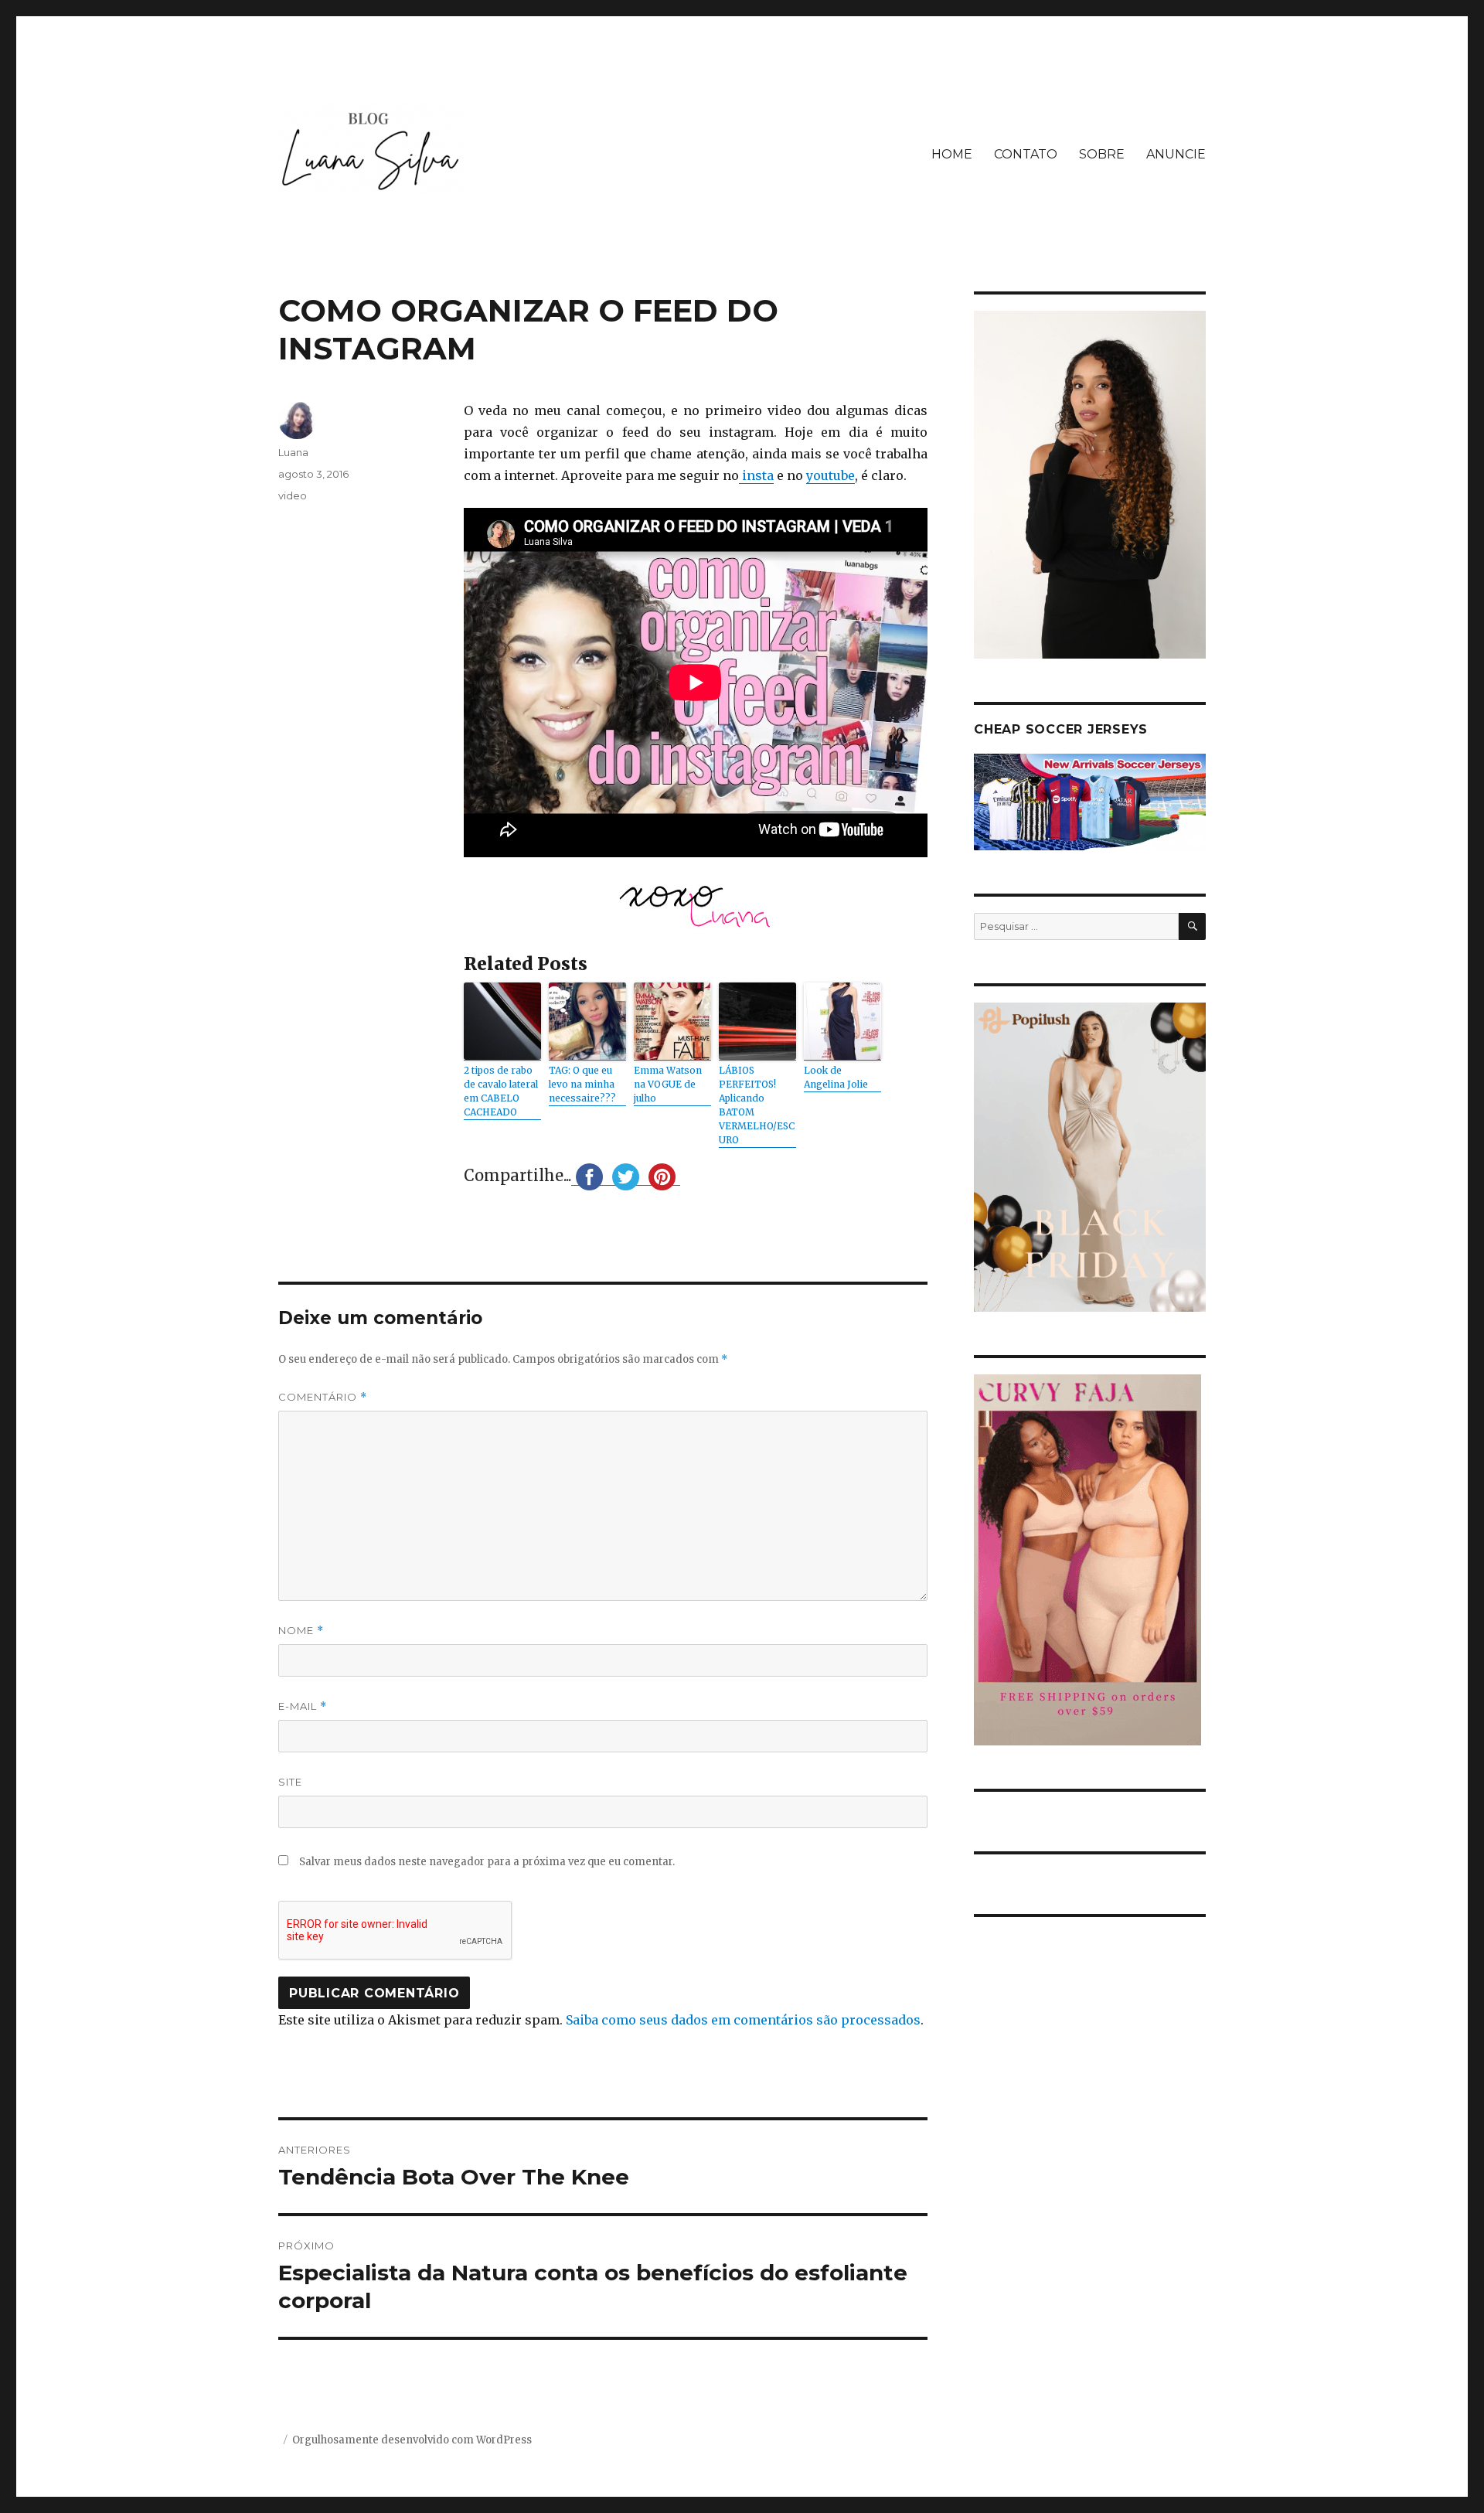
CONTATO (1026, 154)
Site (290, 1782)
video (293, 495)
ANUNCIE (1176, 154)
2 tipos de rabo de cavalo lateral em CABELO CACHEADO (501, 1091)
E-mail (303, 1706)
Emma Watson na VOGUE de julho (668, 1084)
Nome (301, 1631)
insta (756, 475)
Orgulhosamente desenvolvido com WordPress (412, 2440)
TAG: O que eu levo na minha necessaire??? (582, 1084)
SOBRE (1102, 154)
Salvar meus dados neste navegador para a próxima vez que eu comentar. (487, 1862)
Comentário (323, 1397)
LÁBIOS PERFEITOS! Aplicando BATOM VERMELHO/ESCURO (757, 1105)
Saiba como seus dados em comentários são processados (743, 2020)
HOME (952, 154)
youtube (830, 475)
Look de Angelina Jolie (836, 1077)
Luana (293, 452)
